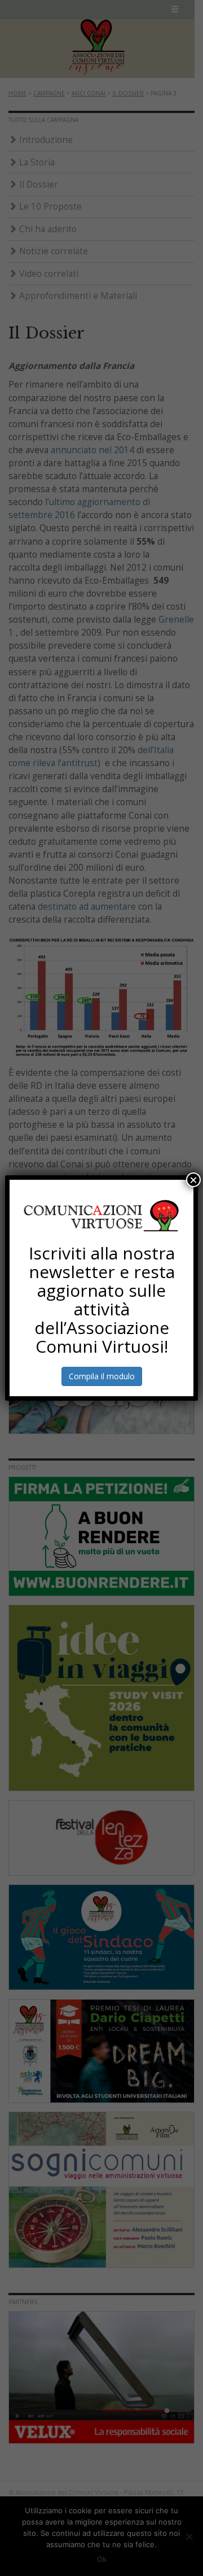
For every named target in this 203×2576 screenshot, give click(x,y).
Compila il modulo (102, 1376)
